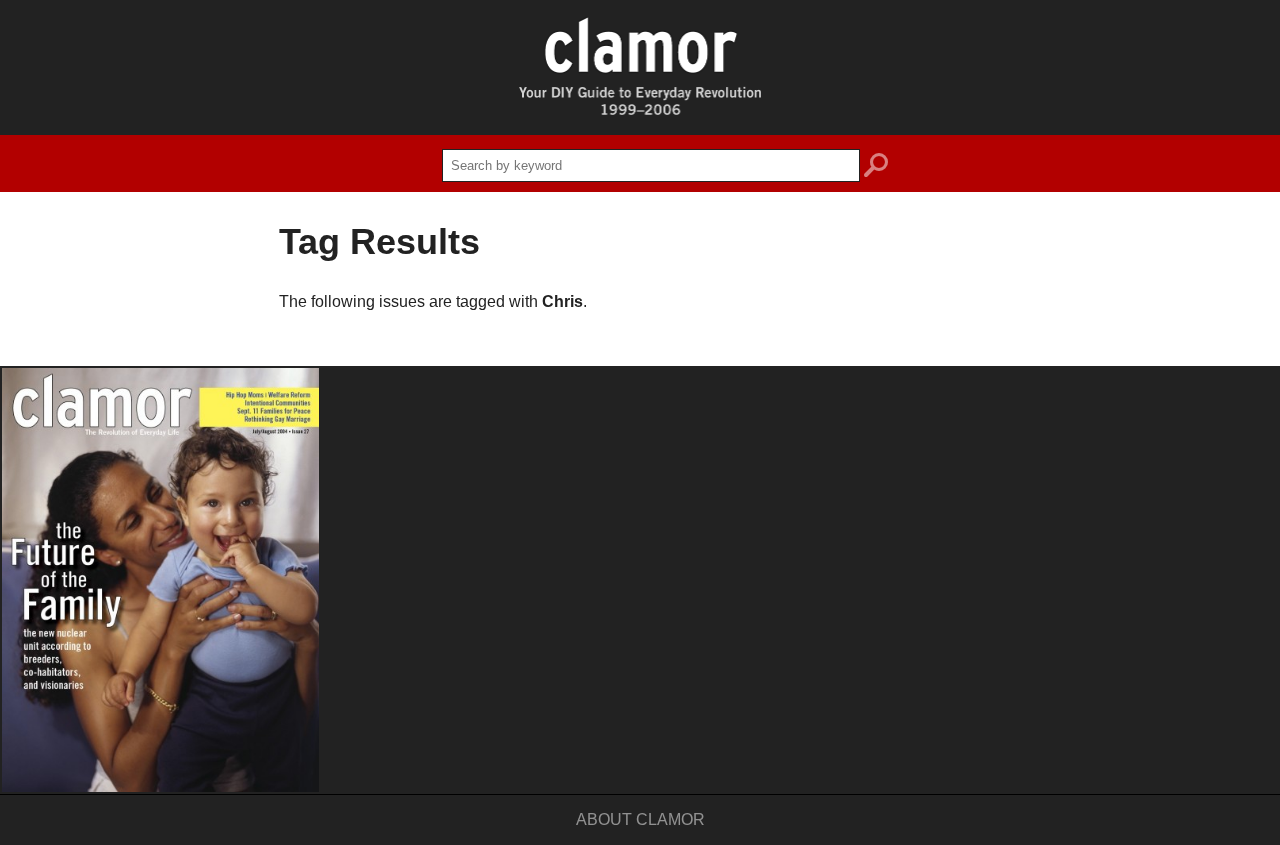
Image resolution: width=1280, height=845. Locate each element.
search (876, 168)
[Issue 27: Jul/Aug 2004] (161, 580)
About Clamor (640, 819)
